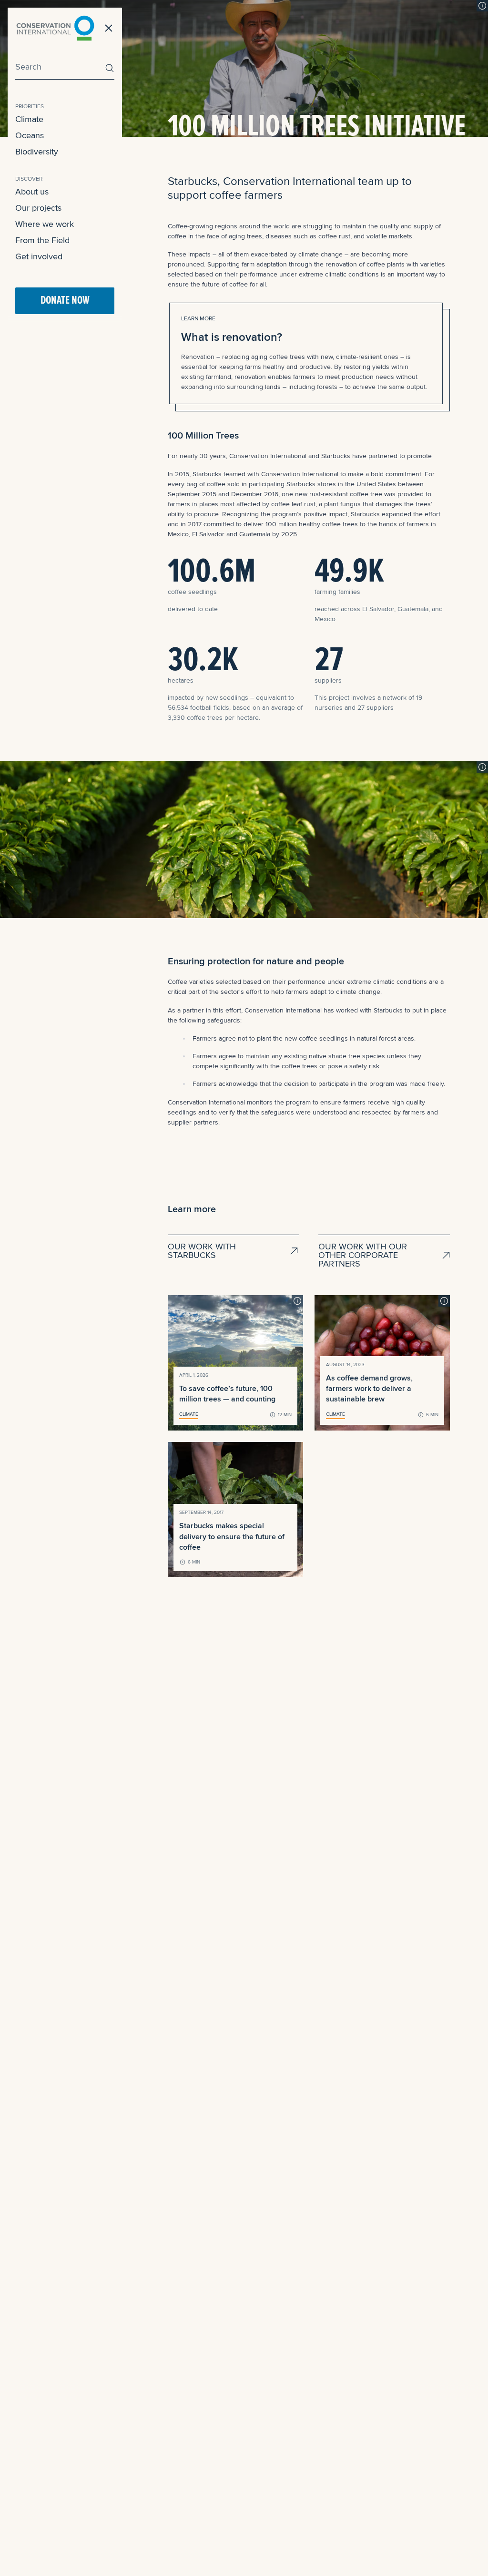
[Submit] (107, 68)
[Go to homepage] (55, 28)
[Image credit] (482, 6)
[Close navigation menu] (109, 28)
